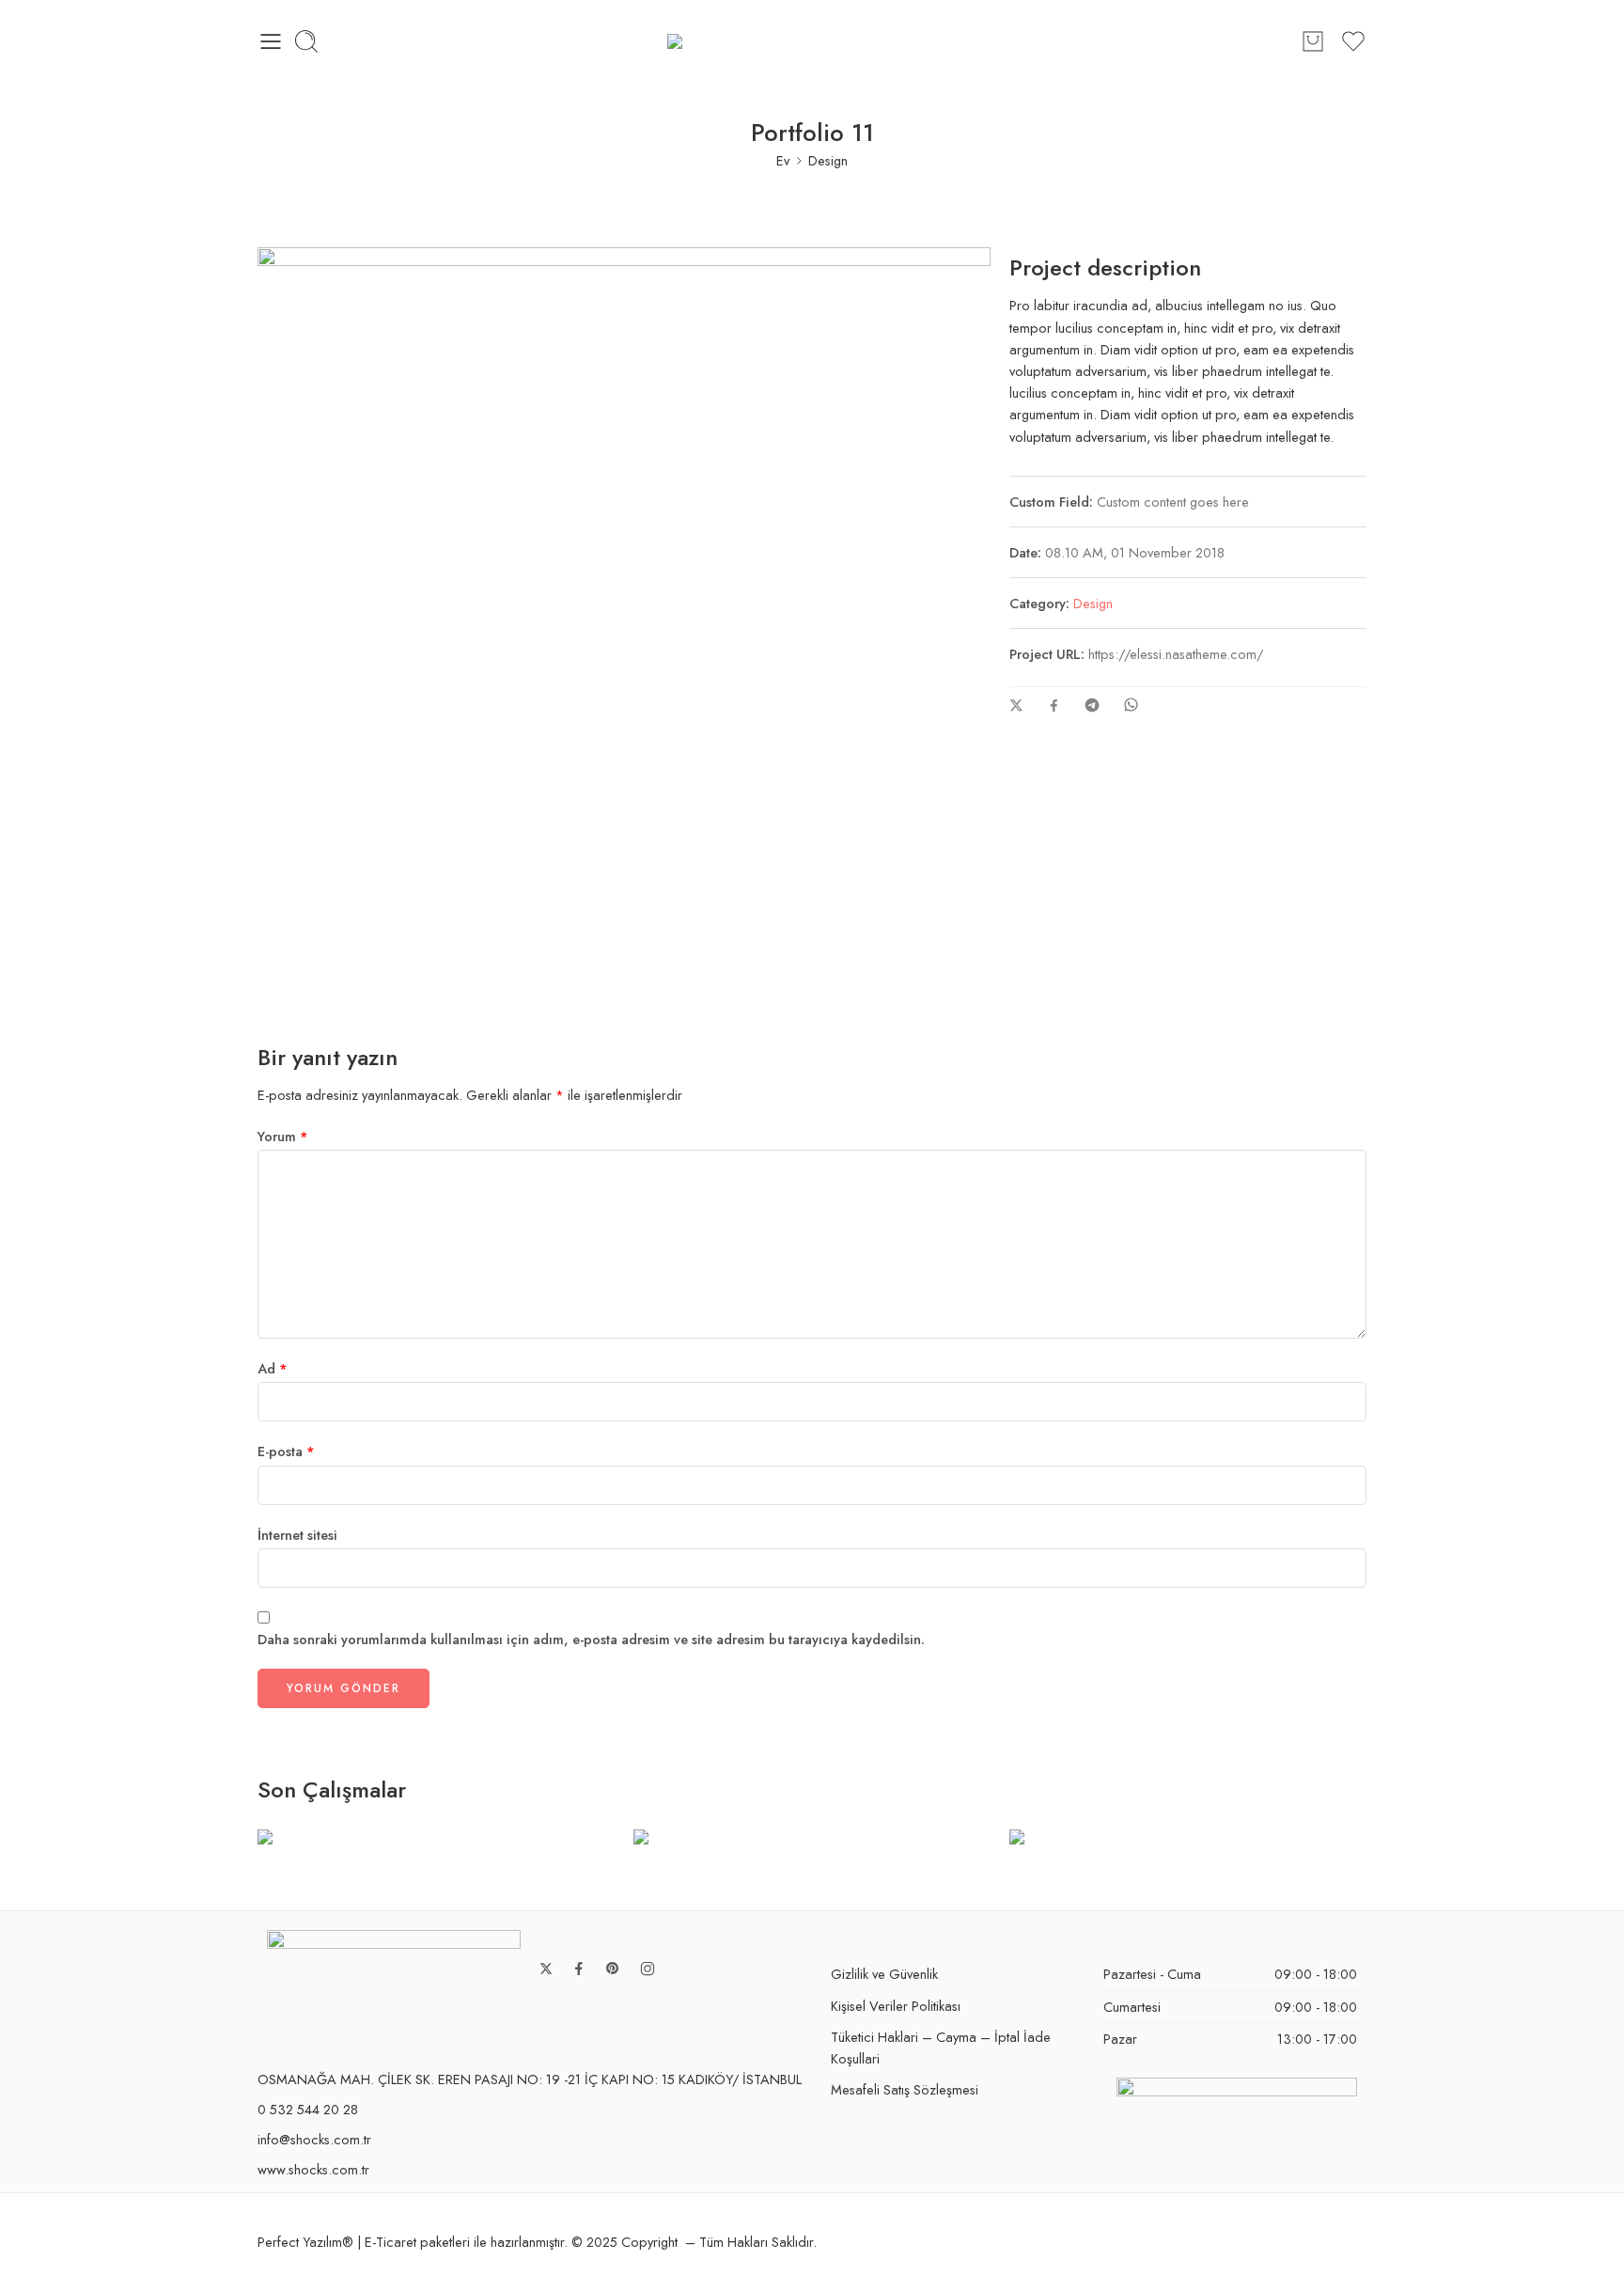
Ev (783, 160)
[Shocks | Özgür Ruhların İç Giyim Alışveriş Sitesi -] (812, 42)
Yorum (283, 1136)
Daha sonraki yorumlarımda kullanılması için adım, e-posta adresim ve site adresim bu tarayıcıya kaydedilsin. (591, 1639)
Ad (273, 1368)
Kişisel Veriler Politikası (896, 2006)
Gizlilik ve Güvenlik (884, 1974)
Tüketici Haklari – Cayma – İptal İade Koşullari (941, 2048)
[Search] (306, 41)
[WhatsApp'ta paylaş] (1131, 705)
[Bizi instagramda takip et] (648, 1969)
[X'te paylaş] (1016, 706)
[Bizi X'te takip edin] (546, 1969)
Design (828, 160)
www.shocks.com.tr (313, 2169)
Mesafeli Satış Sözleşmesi (905, 2089)
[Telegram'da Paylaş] (1092, 705)
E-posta (286, 1451)
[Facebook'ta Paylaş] (1054, 706)
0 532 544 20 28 (308, 2109)
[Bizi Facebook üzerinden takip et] (579, 1969)
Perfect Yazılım (300, 2242)
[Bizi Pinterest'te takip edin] (613, 1969)
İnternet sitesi (297, 1535)
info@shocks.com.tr (314, 2139)
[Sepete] (1313, 41)
